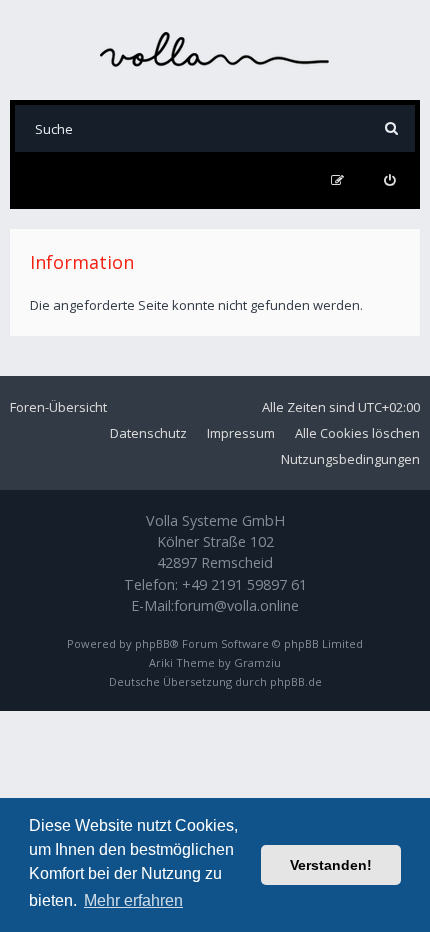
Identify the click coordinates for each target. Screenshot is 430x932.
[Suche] (391, 128)
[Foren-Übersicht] (215, 49)
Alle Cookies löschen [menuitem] (357, 433)
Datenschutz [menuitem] (148, 433)
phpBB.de (296, 681)
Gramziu (257, 662)
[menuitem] (389, 180)
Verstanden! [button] (331, 865)
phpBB (152, 643)
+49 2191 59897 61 (244, 584)
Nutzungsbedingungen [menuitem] (350, 459)
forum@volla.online (236, 605)
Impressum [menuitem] (241, 433)
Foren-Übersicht (58, 407)
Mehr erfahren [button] (133, 900)
